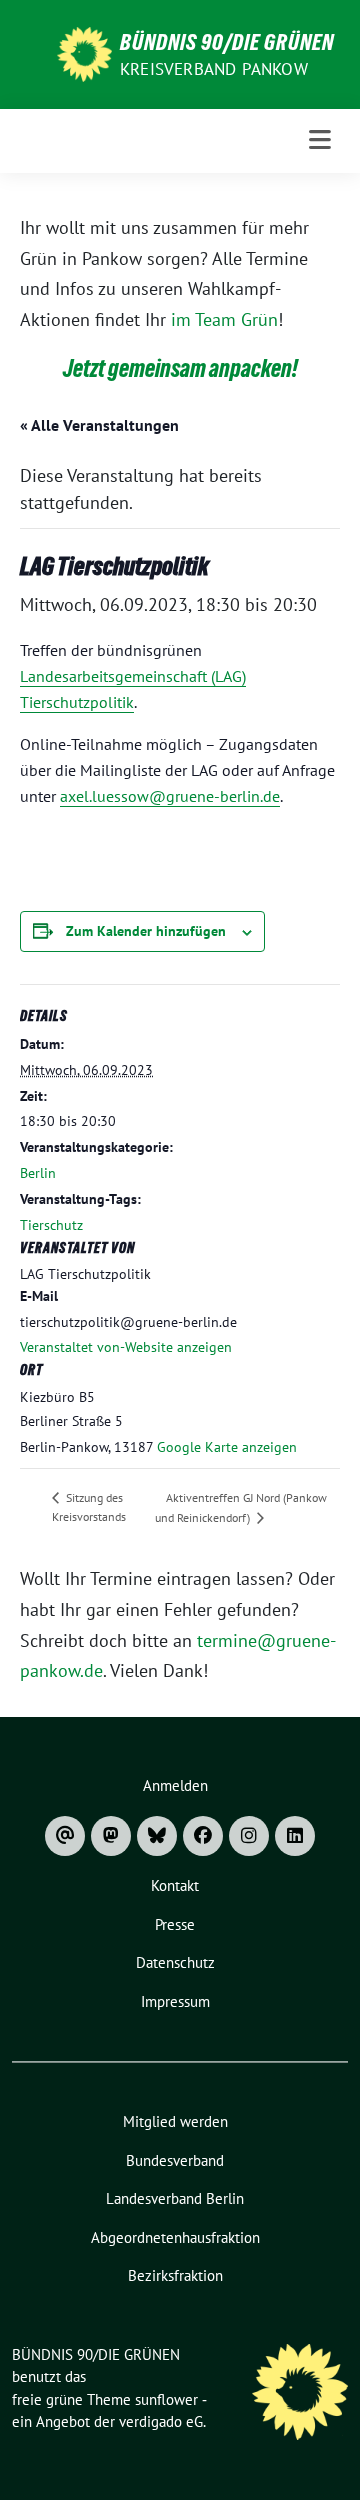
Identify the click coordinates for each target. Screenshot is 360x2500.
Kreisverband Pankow (214, 69)
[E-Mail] (65, 1836)
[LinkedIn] (295, 1836)
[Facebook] (203, 1836)
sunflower (166, 2399)
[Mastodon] (111, 1836)
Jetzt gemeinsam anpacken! (180, 368)
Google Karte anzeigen (227, 1447)
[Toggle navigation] (320, 140)
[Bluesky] (157, 1836)
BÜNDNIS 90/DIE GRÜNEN (227, 42)
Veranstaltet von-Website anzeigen (126, 1347)
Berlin (38, 1173)
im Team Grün (224, 319)
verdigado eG (161, 2421)
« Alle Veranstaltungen (99, 425)
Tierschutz (51, 1225)
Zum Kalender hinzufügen (146, 931)
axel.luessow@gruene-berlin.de (170, 796)
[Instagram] (249, 1836)
